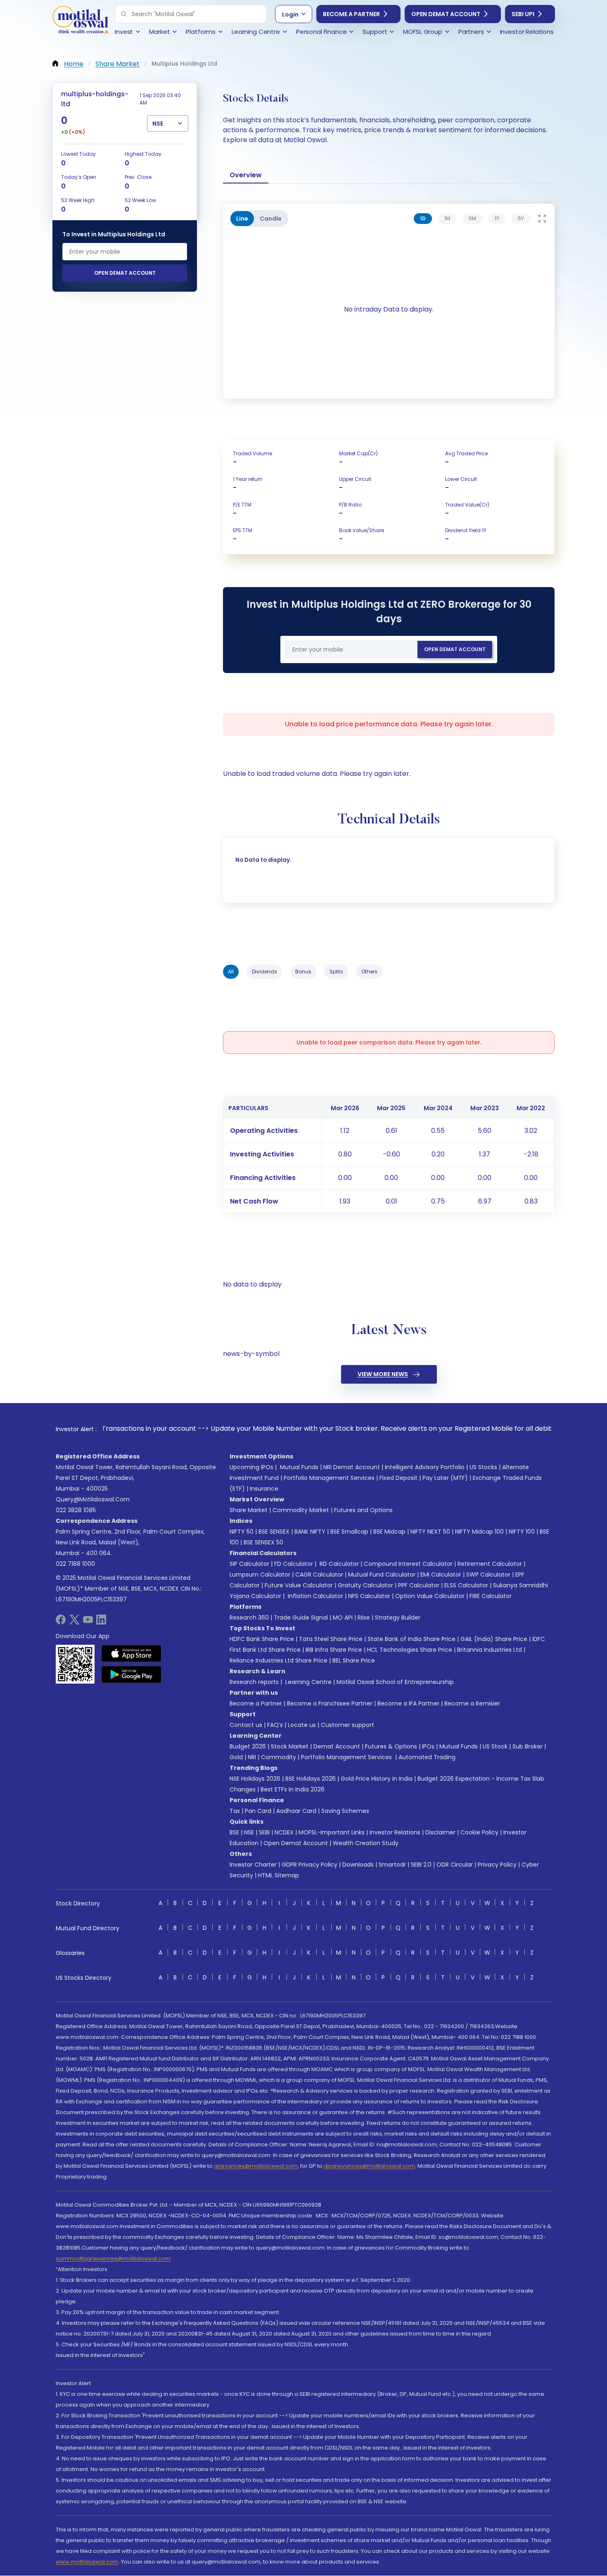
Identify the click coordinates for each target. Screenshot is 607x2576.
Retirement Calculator (490, 1564)
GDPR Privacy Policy (309, 1865)
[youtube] (88, 1622)
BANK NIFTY (310, 1532)
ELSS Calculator (466, 1585)
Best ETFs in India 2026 (293, 1789)
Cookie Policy (479, 1832)
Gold (236, 1757)
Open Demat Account (446, 14)
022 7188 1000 (75, 1564)
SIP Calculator (249, 1564)
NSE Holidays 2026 (255, 1779)
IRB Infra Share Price (334, 1650)
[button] (124, 14)
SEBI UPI (523, 14)
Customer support (347, 1725)
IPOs (428, 1746)
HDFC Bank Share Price (262, 1639)
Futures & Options (391, 1746)
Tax (235, 1811)
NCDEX (284, 1832)
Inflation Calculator (315, 1596)
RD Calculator (338, 1564)
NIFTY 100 (522, 1532)
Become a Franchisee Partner (330, 1703)
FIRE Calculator (491, 1596)
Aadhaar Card (296, 1811)
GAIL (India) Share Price (494, 1639)
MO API (343, 1617)
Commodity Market (301, 1510)
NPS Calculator (369, 1596)
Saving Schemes (345, 1811)
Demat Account (337, 1746)
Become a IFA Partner (408, 1703)
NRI (252, 1757)
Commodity (279, 1757)
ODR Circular (455, 1865)
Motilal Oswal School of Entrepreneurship (395, 1682)
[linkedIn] (101, 1622)
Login (290, 14)
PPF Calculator (419, 1585)
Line (242, 219)
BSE (234, 1832)
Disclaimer (440, 1832)
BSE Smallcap (349, 1532)
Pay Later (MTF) (445, 1478)
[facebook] (61, 1622)
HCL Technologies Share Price (410, 1650)
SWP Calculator (488, 1575)
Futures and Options (363, 1510)
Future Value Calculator (299, 1585)
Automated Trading (427, 1757)
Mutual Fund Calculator (382, 1575)
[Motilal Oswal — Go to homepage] (81, 21)
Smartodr (392, 1865)
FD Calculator (294, 1564)
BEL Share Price (354, 1660)
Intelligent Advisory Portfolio (425, 1467)
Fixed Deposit (398, 1478)
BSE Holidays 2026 (311, 1779)
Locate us (302, 1725)
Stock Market (290, 1746)
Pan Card (258, 1811)
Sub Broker (528, 1746)
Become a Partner (351, 14)
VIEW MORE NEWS (383, 1374)
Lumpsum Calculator (260, 1575)
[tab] (423, 219)
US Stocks (483, 1467)
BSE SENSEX (274, 1532)
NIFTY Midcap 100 (479, 1532)
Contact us (246, 1725)
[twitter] (74, 1622)
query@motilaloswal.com (93, 1499)
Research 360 (249, 1617)
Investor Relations (395, 1832)
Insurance (264, 1489)
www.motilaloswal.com (87, 2562)
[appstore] (132, 1653)
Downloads (358, 1865)
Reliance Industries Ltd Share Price (279, 1660)
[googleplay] (132, 1675)
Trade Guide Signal (301, 1617)
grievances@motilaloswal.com (256, 2166)
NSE (249, 1832)
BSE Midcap (389, 1532)
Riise (364, 1617)
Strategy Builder (398, 1617)
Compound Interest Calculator (408, 1564)
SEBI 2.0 (421, 1865)
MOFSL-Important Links (332, 1832)
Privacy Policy (497, 1865)
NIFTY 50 (242, 1532)
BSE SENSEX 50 (263, 1542)
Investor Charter (253, 1865)
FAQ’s (275, 1725)
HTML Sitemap (279, 1875)
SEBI (264, 1832)
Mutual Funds (299, 1467)
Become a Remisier (472, 1703)
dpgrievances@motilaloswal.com (369, 2166)
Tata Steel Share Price (331, 1639)
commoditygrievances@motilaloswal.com (113, 2258)
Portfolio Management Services (329, 1478)
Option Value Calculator (430, 1596)
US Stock (495, 1746)
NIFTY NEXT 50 (430, 1532)
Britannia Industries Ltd (490, 1650)
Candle (271, 219)
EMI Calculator (441, 1575)
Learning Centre (308, 1682)
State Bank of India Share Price (411, 1639)
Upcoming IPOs (251, 1467)
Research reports (254, 1682)
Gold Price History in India (377, 1779)
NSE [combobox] (158, 124)
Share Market (249, 1510)
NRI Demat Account (352, 1467)
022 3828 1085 (76, 1510)
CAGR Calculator (319, 1575)
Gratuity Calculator (365, 1585)
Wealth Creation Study (366, 1843)
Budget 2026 (248, 1746)
